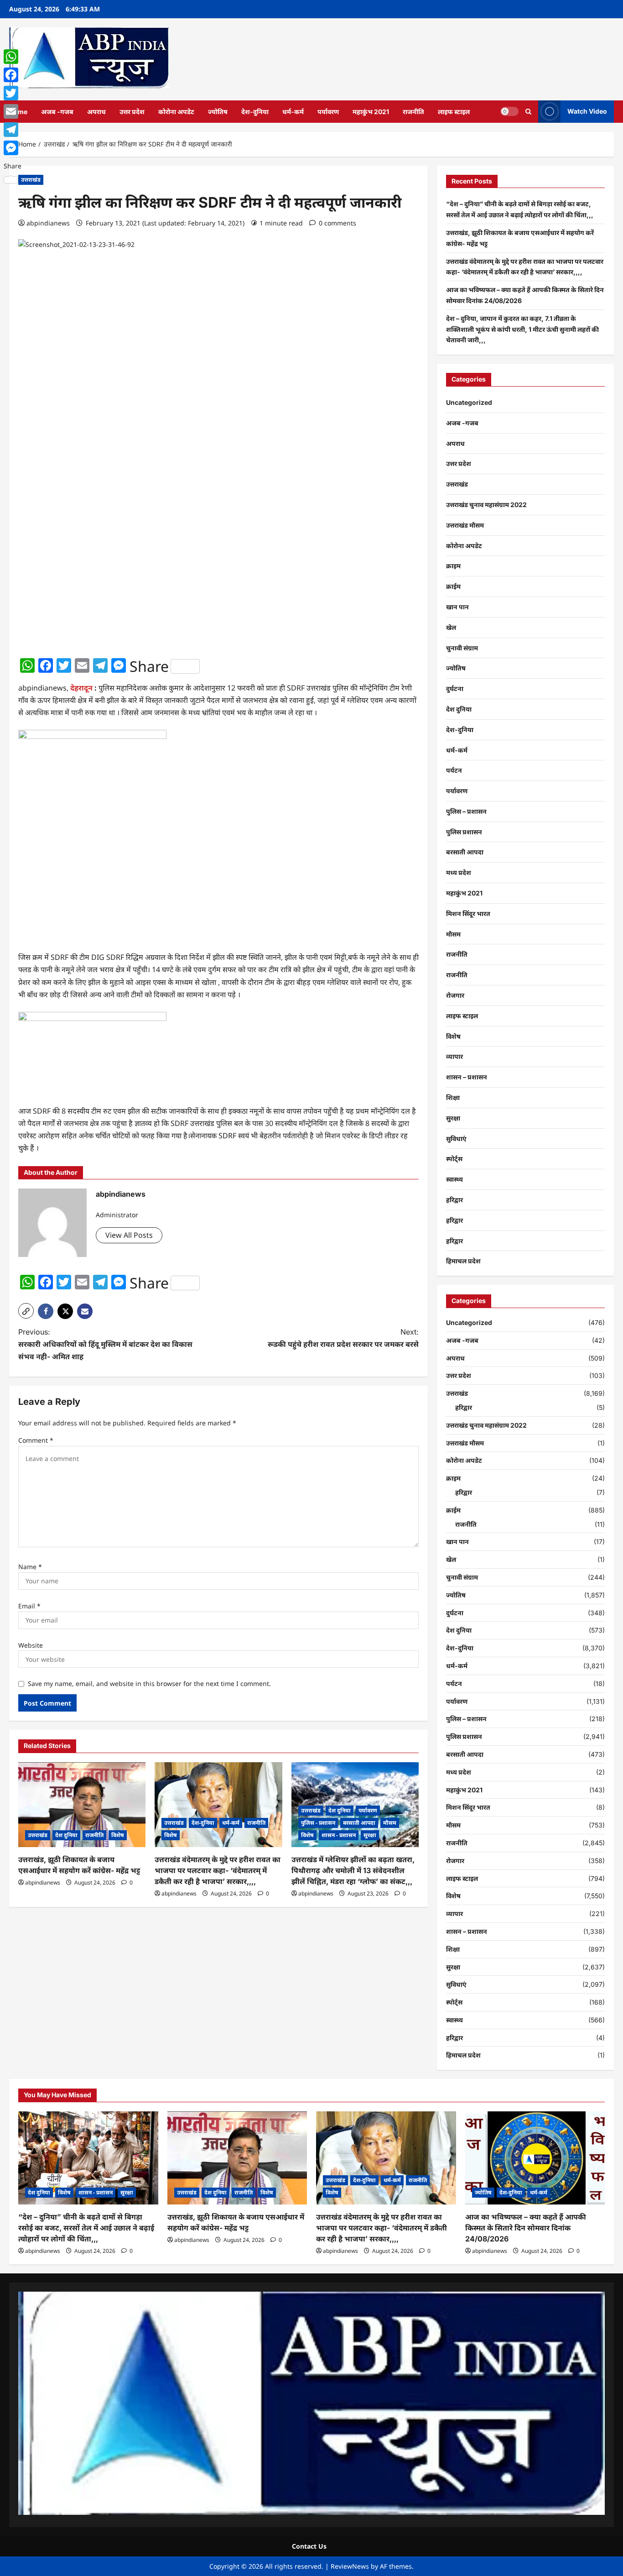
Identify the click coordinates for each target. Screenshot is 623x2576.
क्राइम (453, 566)
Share (149, 666)
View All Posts (129, 1235)
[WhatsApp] (13, 57)
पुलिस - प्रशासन (318, 1823)
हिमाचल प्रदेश (463, 1261)
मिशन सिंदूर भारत (468, 914)
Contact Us (309, 2546)
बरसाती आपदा (359, 1823)
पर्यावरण (328, 112)
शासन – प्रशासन (467, 1077)
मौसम (390, 1823)
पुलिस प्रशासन (464, 832)
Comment (36, 1440)
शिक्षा (453, 1097)
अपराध (96, 112)
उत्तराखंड (31, 180)
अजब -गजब (57, 112)
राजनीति (413, 112)
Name (30, 1567)
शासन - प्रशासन (339, 1835)
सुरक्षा (370, 1835)
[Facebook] (13, 75)
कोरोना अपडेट (176, 112)
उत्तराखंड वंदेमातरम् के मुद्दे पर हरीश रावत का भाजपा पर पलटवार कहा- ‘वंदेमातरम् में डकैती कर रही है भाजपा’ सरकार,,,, (218, 1870)
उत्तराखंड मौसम (465, 525)
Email (29, 1606)
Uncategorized (469, 402)
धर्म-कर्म (293, 112)
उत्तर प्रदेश (132, 112)
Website (31, 1645)
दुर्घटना (455, 689)
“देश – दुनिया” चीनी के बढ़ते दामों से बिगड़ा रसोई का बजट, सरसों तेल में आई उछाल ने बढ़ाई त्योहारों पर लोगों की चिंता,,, (86, 2228)
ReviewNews (350, 2566)
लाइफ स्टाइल (454, 112)
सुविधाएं (456, 1139)
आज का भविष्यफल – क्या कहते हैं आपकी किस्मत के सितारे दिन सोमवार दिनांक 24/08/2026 (526, 2228)
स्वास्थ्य (454, 1179)
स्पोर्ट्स (454, 1159)
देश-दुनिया (255, 112)
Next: (343, 1338)
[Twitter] (13, 93)
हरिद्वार (454, 1200)
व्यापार (454, 1056)
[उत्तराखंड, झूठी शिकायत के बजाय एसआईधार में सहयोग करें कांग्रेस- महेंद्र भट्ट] (82, 1805)
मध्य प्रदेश (459, 872)
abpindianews (48, 223)
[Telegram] (13, 130)
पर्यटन (454, 770)
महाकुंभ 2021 (371, 112)
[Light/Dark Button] (509, 111)
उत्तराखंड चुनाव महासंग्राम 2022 (486, 505)
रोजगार (455, 995)
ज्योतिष (218, 112)
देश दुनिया (66, 1835)
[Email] (13, 111)
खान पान (457, 607)
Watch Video (587, 111)
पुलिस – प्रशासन (466, 811)
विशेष (118, 1835)
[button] (528, 112)
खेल (451, 627)
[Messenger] (13, 148)
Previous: (105, 1344)
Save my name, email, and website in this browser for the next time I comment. (149, 1683)
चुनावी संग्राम (462, 648)
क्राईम (453, 586)
